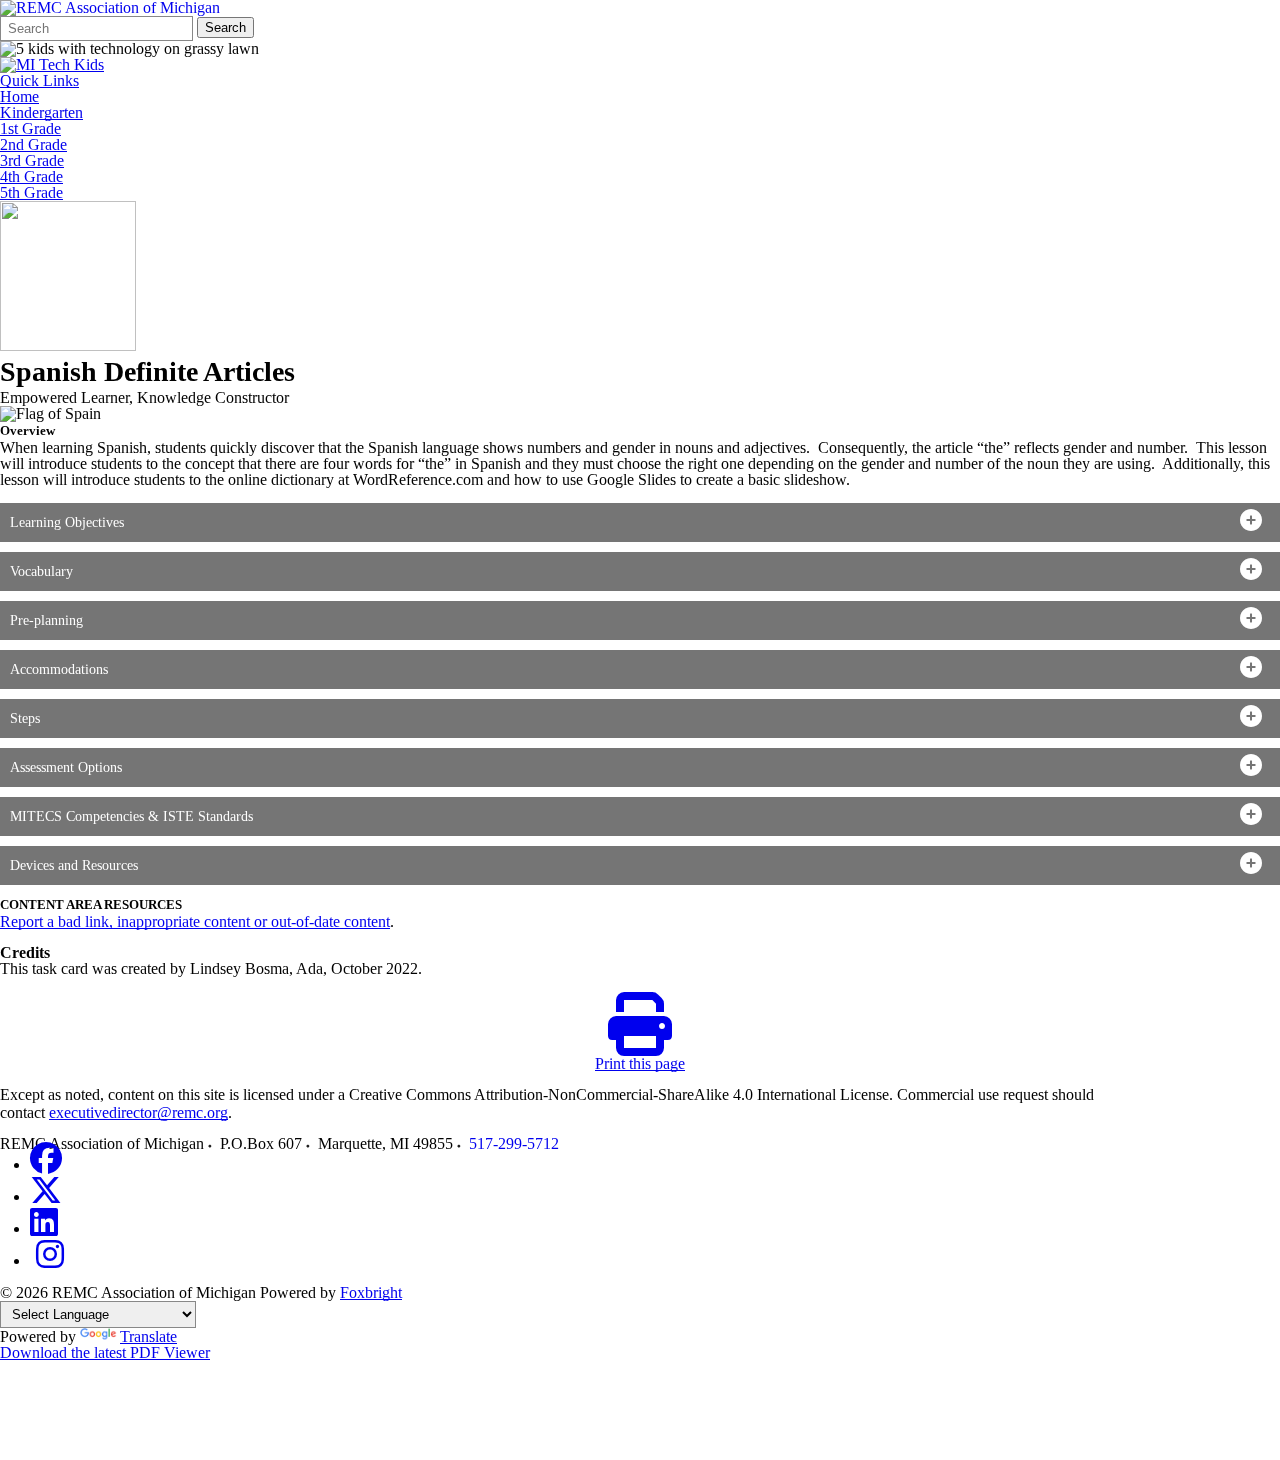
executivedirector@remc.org (138, 1112)
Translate (148, 1336)
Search (225, 27)
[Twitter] (46, 1196)
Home (19, 97)
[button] (640, 522)
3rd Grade (32, 161)
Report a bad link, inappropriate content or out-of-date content (195, 921)
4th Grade (31, 177)
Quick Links (39, 81)
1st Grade (30, 129)
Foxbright (371, 1292)
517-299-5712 (514, 1143)
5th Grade (31, 193)
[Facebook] (46, 1164)
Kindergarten (41, 113)
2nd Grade (33, 145)
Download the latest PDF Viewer (105, 1352)
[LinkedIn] (44, 1228)
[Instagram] (50, 1260)
